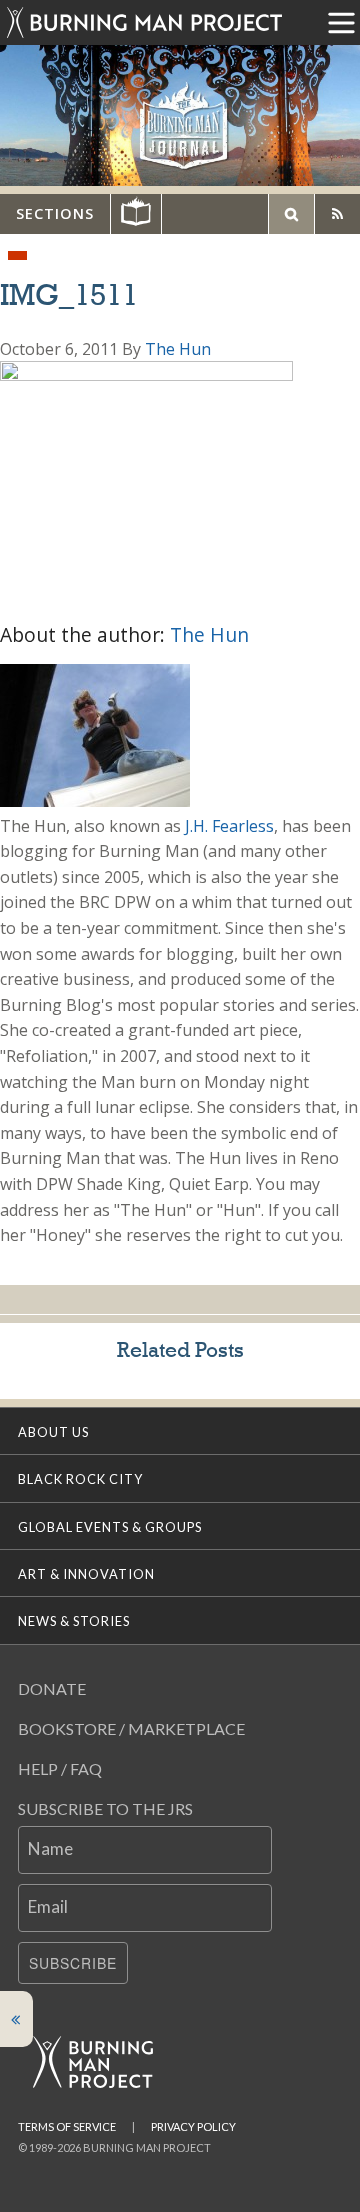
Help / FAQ (60, 1768)
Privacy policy (193, 2126)
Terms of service (67, 2126)
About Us (53, 1432)
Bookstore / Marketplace (131, 1728)
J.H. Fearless (229, 826)
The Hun (178, 349)
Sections (55, 213)
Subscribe (73, 1963)
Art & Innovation (86, 1574)
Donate (52, 1688)
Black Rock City (80, 1479)
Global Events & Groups (110, 1527)
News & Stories (74, 1621)
